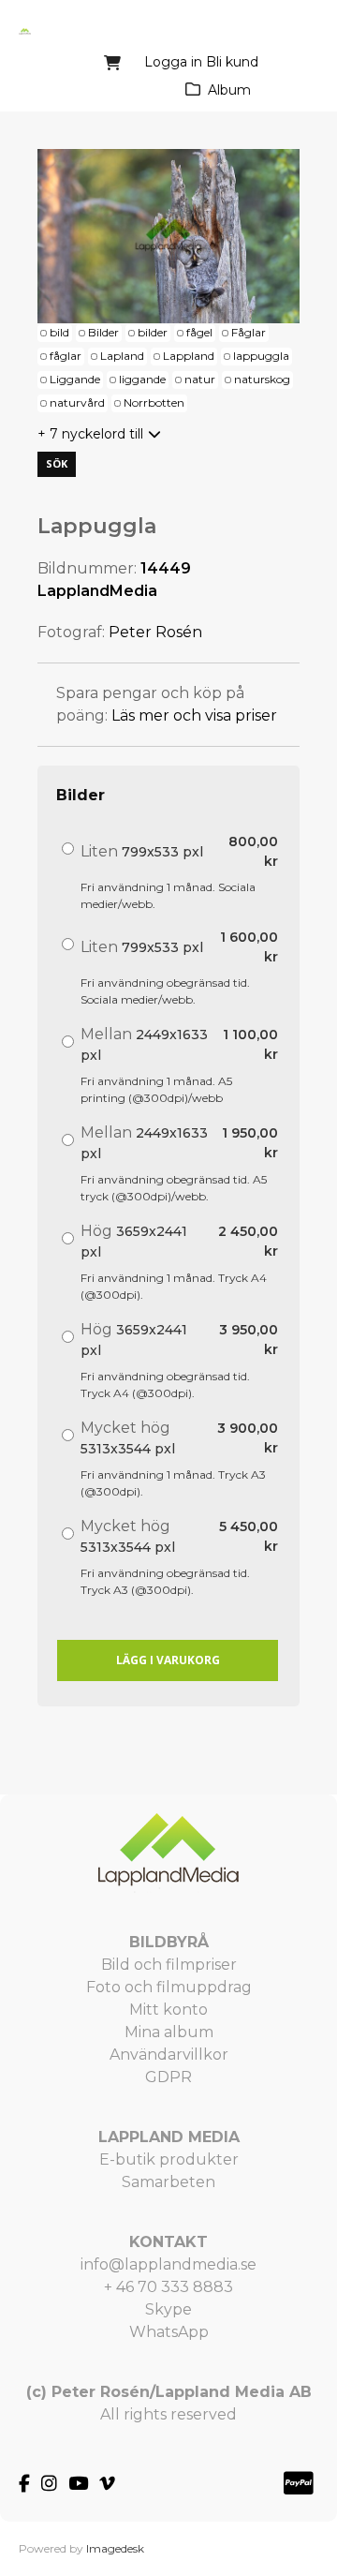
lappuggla (261, 356)
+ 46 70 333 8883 (168, 2287)
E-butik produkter (169, 2159)
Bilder (103, 332)
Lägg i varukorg (168, 1660)
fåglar (66, 356)
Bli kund (232, 62)
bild (59, 332)
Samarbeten (168, 2182)
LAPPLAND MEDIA (169, 2137)
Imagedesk (115, 2548)
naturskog (262, 379)
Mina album (169, 2032)
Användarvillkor (169, 2055)
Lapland (122, 356)
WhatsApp (169, 2332)
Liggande (75, 379)
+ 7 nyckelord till (90, 434)
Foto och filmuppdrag (169, 1987)
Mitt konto (168, 2010)
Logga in (173, 62)
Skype (168, 2309)
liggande (142, 379)
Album (229, 90)
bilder (153, 332)
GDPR (168, 2077)
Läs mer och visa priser (194, 715)
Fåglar (249, 332)
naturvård (77, 402)
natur (200, 379)
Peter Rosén (155, 632)
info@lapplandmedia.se (168, 2264)
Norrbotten (154, 402)
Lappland (189, 356)
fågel (199, 332)
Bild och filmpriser (169, 1965)
